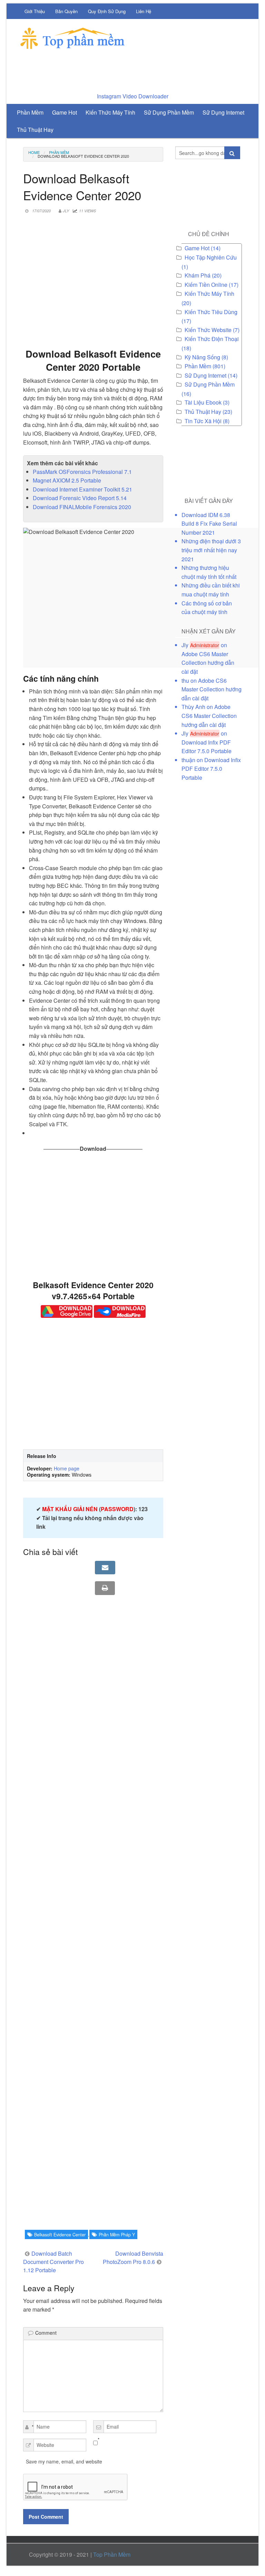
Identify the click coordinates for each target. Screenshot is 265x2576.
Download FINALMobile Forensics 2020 (82, 507)
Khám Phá (198, 275)
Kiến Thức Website (208, 330)
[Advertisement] (93, 288)
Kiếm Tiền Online (206, 285)
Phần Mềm (59, 152)
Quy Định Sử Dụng (107, 11)
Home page (67, 1468)
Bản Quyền (66, 11)
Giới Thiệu (35, 11)
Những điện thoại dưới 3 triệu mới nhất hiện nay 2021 (211, 550)
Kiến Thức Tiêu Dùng (211, 312)
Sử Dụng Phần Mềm (210, 384)
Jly (66, 211)
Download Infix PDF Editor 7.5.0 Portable (211, 769)
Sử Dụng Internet (205, 375)
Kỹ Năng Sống (202, 357)
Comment (46, 2333)
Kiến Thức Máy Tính (209, 294)
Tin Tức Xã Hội (203, 421)
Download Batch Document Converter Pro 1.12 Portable (53, 2262)
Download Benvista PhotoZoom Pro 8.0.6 (133, 2258)
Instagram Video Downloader (133, 96)
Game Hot (197, 248)
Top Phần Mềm (112, 2554)
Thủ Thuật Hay (203, 412)
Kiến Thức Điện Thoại (212, 339)
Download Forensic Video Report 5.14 (80, 498)
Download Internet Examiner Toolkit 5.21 (82, 489)
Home (34, 152)
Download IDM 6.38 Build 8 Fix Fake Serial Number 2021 (209, 524)
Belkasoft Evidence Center (60, 2235)
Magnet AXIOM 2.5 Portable (67, 480)
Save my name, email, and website (64, 2461)
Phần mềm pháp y (117, 2235)
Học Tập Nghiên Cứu (211, 257)
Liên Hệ (144, 11)
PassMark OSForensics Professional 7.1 (82, 472)
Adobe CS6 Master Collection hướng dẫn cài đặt (208, 663)
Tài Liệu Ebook (203, 402)
